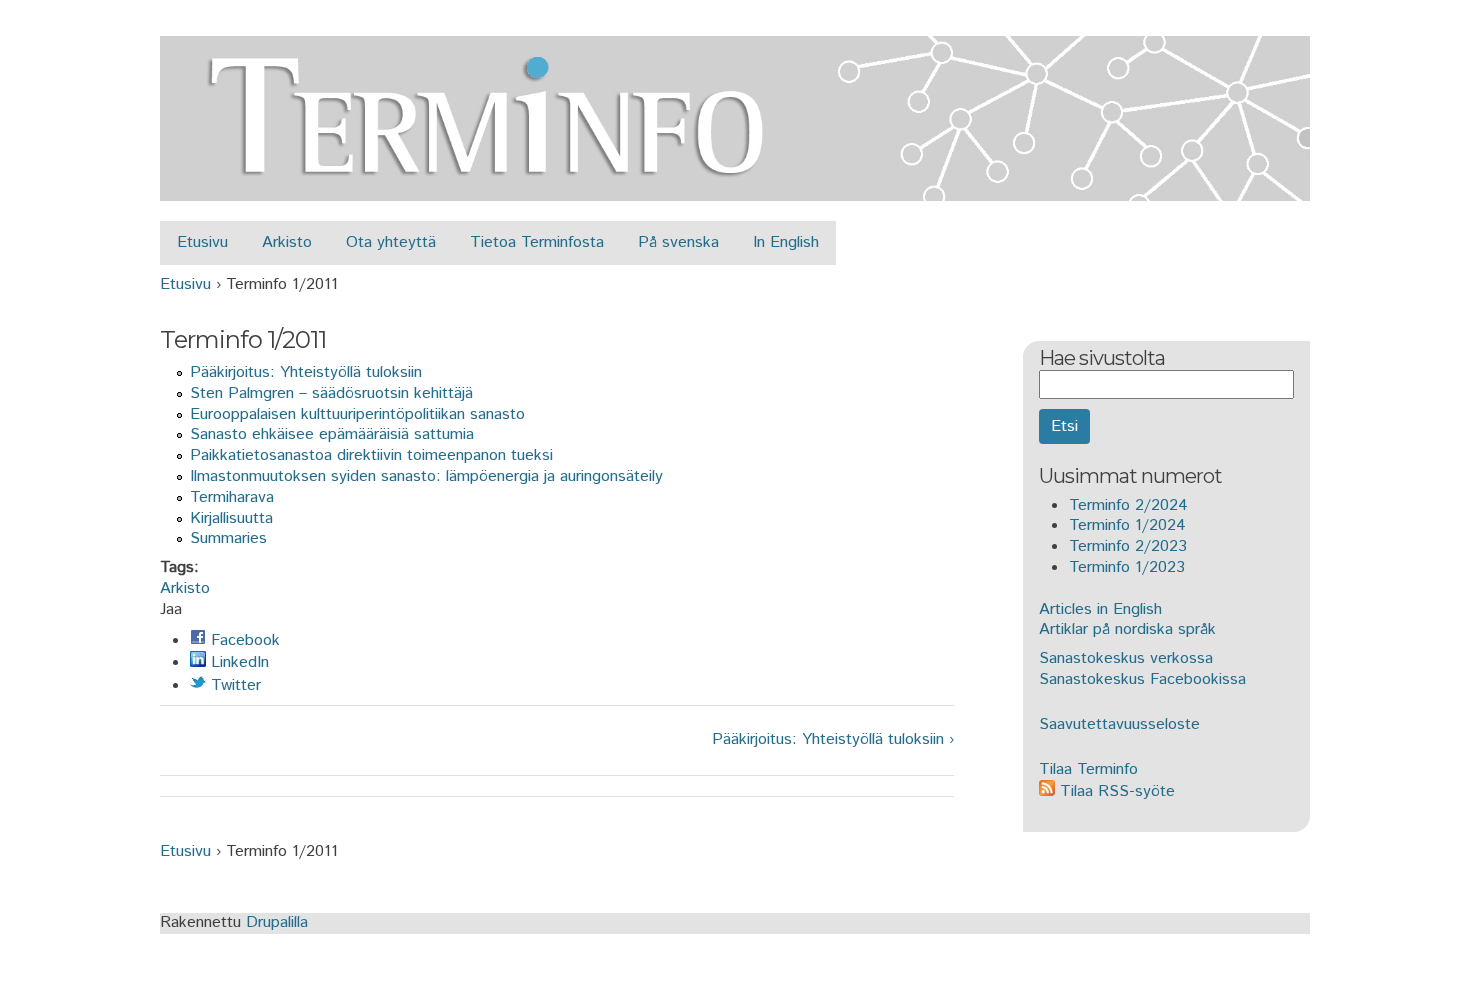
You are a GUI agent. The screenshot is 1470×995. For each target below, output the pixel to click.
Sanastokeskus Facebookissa (1142, 679)
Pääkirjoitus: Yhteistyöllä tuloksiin (306, 372)
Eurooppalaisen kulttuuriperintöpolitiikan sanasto (357, 414)
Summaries (228, 538)
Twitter (233, 685)
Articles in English (1100, 609)
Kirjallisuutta (231, 518)
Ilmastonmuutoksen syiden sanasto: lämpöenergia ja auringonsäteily (426, 476)
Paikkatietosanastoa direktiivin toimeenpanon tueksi (371, 455)
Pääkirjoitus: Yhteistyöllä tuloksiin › (832, 740)
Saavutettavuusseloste (1119, 724)
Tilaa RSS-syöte (1115, 791)
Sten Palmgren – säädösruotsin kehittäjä (331, 393)
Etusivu (202, 242)
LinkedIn (237, 662)
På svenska (678, 242)
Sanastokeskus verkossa (1126, 658)
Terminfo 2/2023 (1128, 546)
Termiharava (232, 497)
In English (786, 242)
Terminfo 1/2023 (1127, 567)
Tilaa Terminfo (1088, 769)
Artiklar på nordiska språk (1127, 629)
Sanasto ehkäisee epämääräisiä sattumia (332, 434)
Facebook (243, 640)
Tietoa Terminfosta (537, 242)
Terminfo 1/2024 (1127, 525)
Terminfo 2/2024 (1128, 505)
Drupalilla (277, 922)
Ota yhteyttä (391, 242)
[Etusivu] (735, 189)
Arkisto (287, 242)
